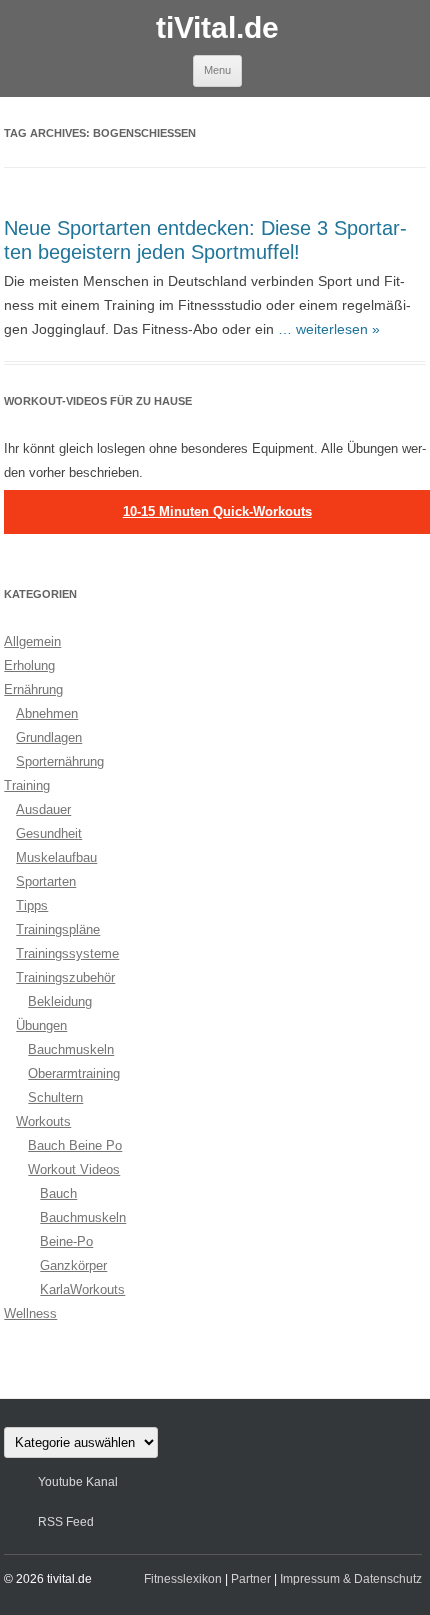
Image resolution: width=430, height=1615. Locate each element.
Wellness (30, 1313)
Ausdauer (43, 809)
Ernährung (33, 689)
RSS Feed (66, 1522)
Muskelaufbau (56, 857)
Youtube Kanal (78, 1482)
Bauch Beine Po (75, 1145)
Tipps (32, 905)
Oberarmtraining (74, 1073)
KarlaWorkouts (82, 1289)
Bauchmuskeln (71, 1049)
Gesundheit (49, 833)
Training (27, 785)
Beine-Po (66, 1241)
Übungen (41, 1025)
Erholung (29, 665)
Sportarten (46, 881)
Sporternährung (60, 761)
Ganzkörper (73, 1265)
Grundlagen (49, 737)
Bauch (58, 1193)
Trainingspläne (58, 929)
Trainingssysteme (67, 953)
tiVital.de (217, 27)
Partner (251, 1579)
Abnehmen (47, 713)
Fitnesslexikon (183, 1579)
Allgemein (32, 641)
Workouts (43, 1121)
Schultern (55, 1097)
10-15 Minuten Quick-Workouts (217, 511)
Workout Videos (74, 1169)
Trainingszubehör (65, 977)
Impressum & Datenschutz (351, 1579)
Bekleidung (60, 1001)
